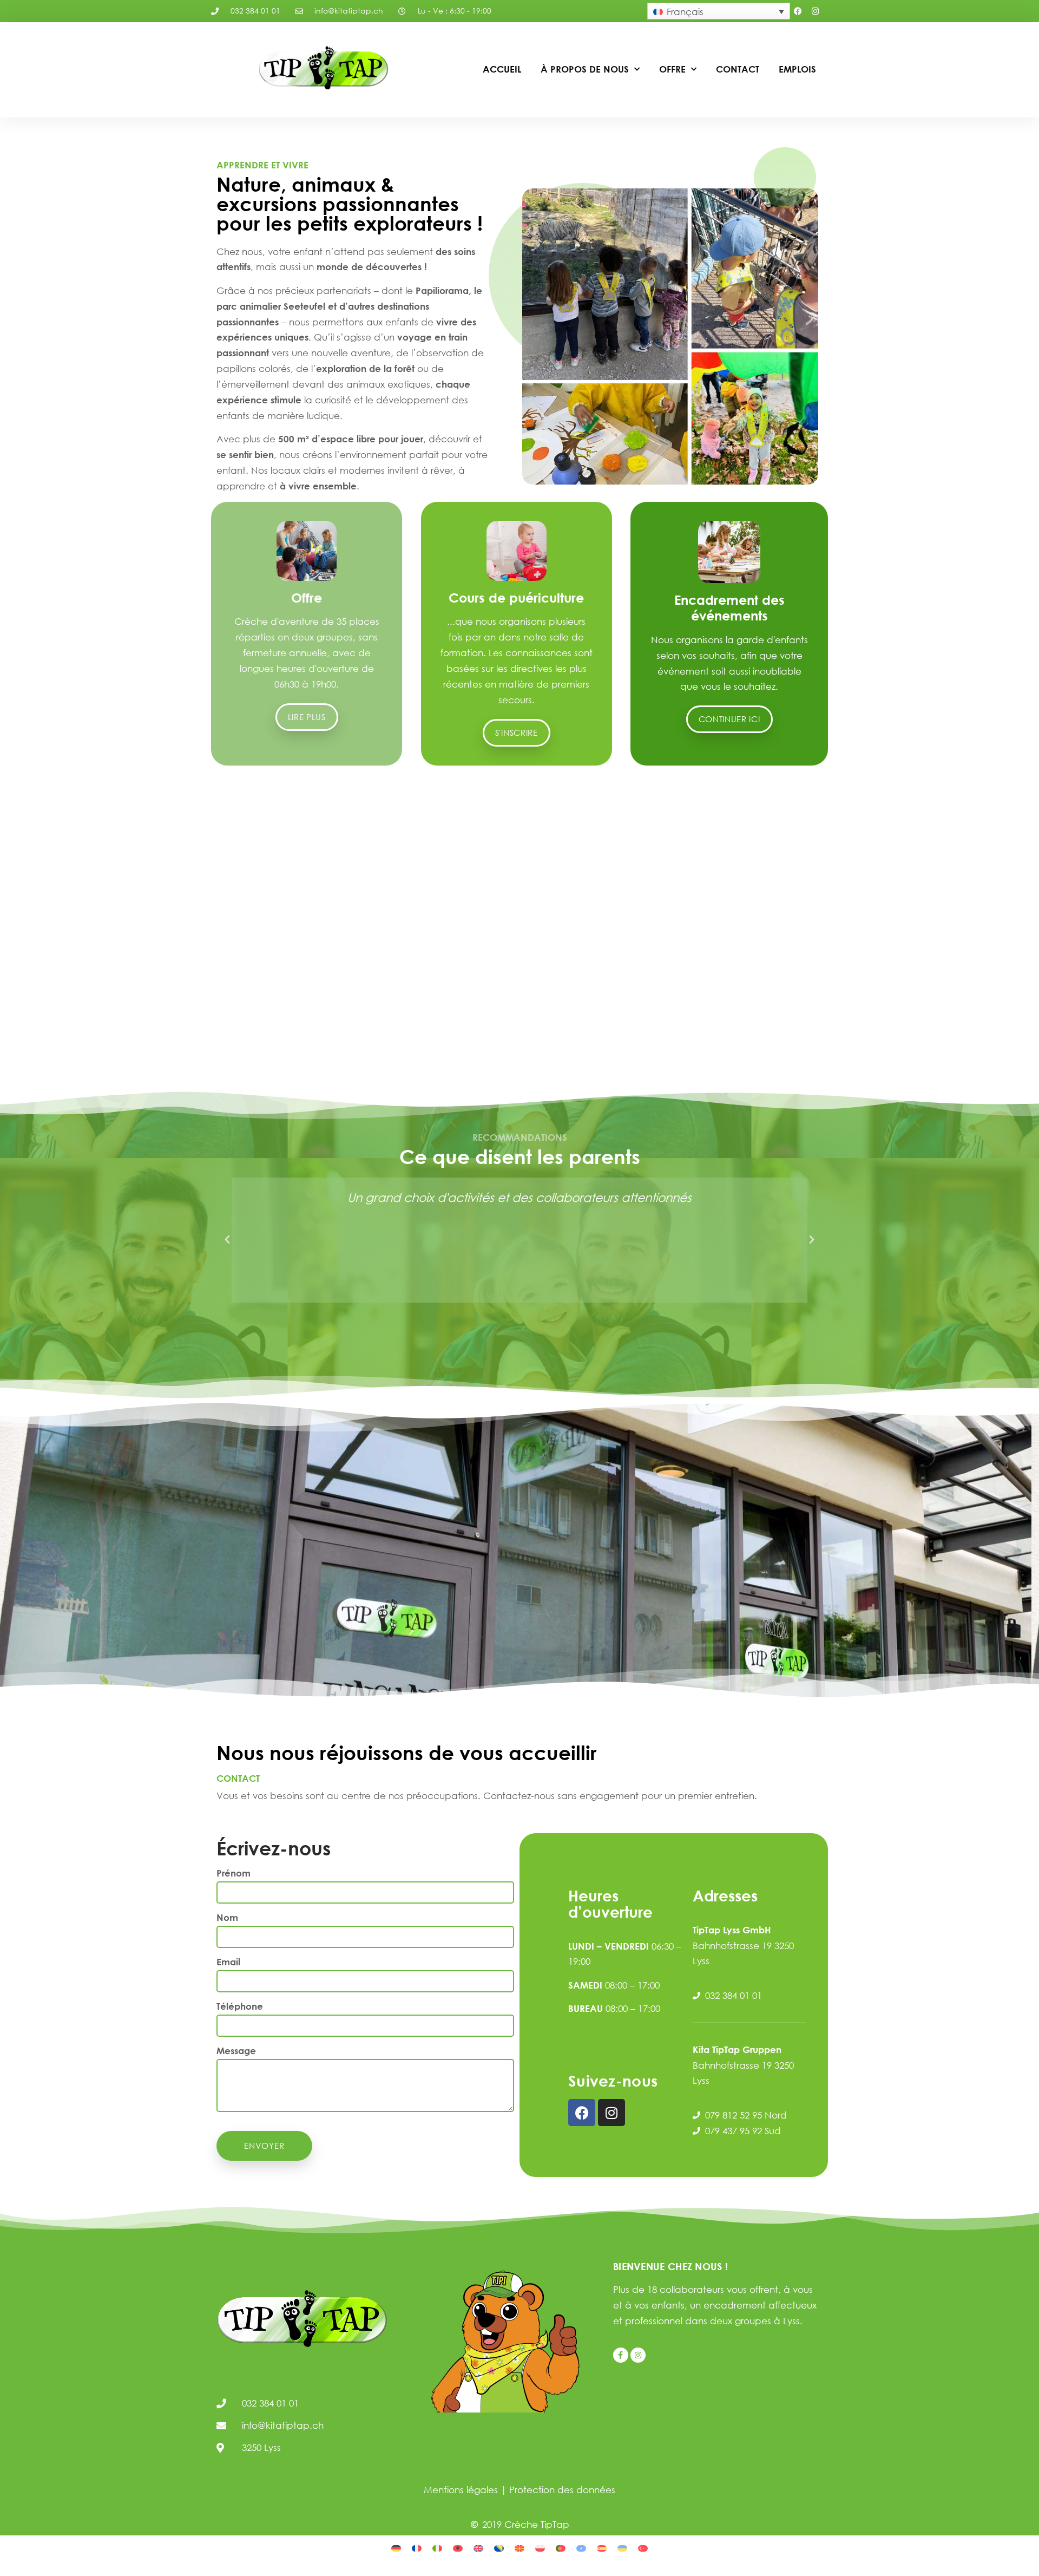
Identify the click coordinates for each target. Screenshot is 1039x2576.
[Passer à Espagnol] (602, 2547)
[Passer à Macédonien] (519, 2547)
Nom (227, 1918)
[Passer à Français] (417, 2547)
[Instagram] (816, 11)
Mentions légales (461, 2490)
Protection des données (562, 2490)
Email (228, 1962)
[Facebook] (798, 11)
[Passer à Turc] (643, 2547)
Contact (738, 69)
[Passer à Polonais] (540, 2547)
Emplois (797, 69)
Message (236, 2051)
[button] (227, 1240)
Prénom (234, 1873)
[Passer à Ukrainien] (622, 2547)
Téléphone (240, 2006)
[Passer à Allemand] (396, 2547)
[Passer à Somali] (581, 2547)
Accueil (502, 69)
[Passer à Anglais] (478, 2547)
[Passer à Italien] (437, 2547)
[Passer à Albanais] (458, 2547)
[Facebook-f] (621, 2355)
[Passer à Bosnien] (499, 2547)
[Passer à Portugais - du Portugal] (561, 2547)
